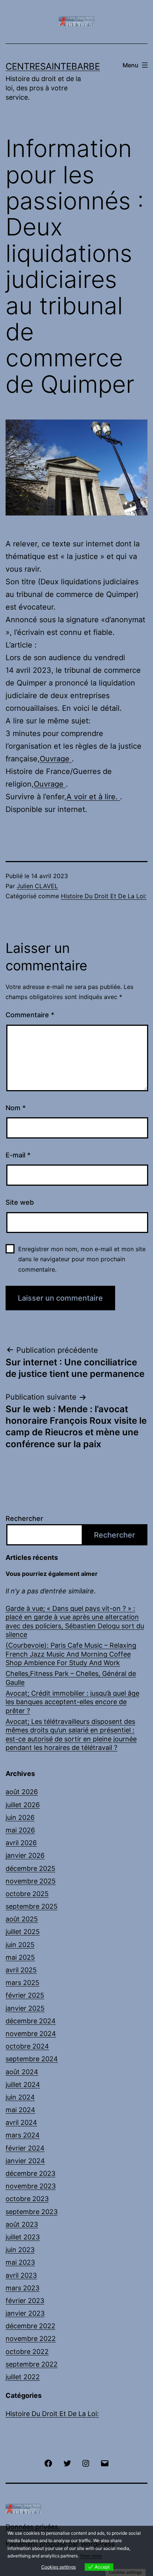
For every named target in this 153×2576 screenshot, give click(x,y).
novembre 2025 (31, 1881)
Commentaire (30, 1015)
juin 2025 (20, 1945)
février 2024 (25, 2148)
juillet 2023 (23, 2237)
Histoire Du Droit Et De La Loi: (104, 896)
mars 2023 (22, 2288)
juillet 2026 (23, 1805)
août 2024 (22, 2072)
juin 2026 (20, 1817)
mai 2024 (20, 2110)
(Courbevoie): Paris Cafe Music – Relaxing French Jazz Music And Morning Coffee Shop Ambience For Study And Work (71, 1654)
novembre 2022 (31, 2339)
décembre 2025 (30, 1868)
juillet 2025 (23, 1932)
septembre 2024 (32, 2059)
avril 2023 (21, 2275)
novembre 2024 (31, 2034)
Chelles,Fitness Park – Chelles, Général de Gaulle (71, 1678)
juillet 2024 (23, 2084)
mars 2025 (22, 1983)
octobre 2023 (27, 2199)
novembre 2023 (31, 2186)
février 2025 (25, 1995)
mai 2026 (20, 1830)
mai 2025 (20, 1957)
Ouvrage (56, 759)
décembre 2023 (30, 2173)
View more (91, 2556)
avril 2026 (21, 1843)
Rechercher (24, 1518)
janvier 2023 (25, 2313)
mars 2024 (23, 2135)
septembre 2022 (32, 2364)
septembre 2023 (32, 2212)
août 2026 (22, 1792)
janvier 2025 (25, 2008)
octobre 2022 (27, 2352)
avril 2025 (21, 1970)
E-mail (18, 1155)
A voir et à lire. (93, 797)
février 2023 (25, 2301)
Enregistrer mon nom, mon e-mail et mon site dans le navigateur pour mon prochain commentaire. (82, 1259)
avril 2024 (21, 2122)
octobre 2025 (27, 1894)
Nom (16, 1108)
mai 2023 (20, 2262)
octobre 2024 (27, 2046)
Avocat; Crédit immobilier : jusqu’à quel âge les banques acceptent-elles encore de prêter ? (72, 1702)
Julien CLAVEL (37, 886)
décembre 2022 (30, 2326)
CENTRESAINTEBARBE (53, 66)
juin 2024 (20, 2097)
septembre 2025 (32, 1906)
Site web (20, 1202)
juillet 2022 (23, 2377)
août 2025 (22, 1919)
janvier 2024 (25, 2161)
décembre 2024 (31, 2021)
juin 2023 (20, 2250)
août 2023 (22, 2224)
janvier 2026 (25, 1855)
